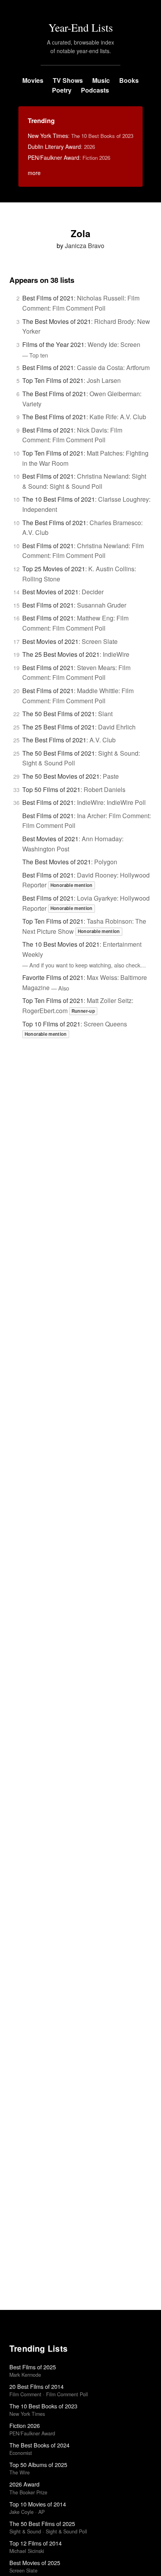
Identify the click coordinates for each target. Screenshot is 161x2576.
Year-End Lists (81, 27)
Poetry (62, 90)
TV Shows (68, 80)
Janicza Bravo (85, 246)
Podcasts (95, 90)
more (34, 173)
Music (101, 80)
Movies (33, 80)
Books (129, 80)
